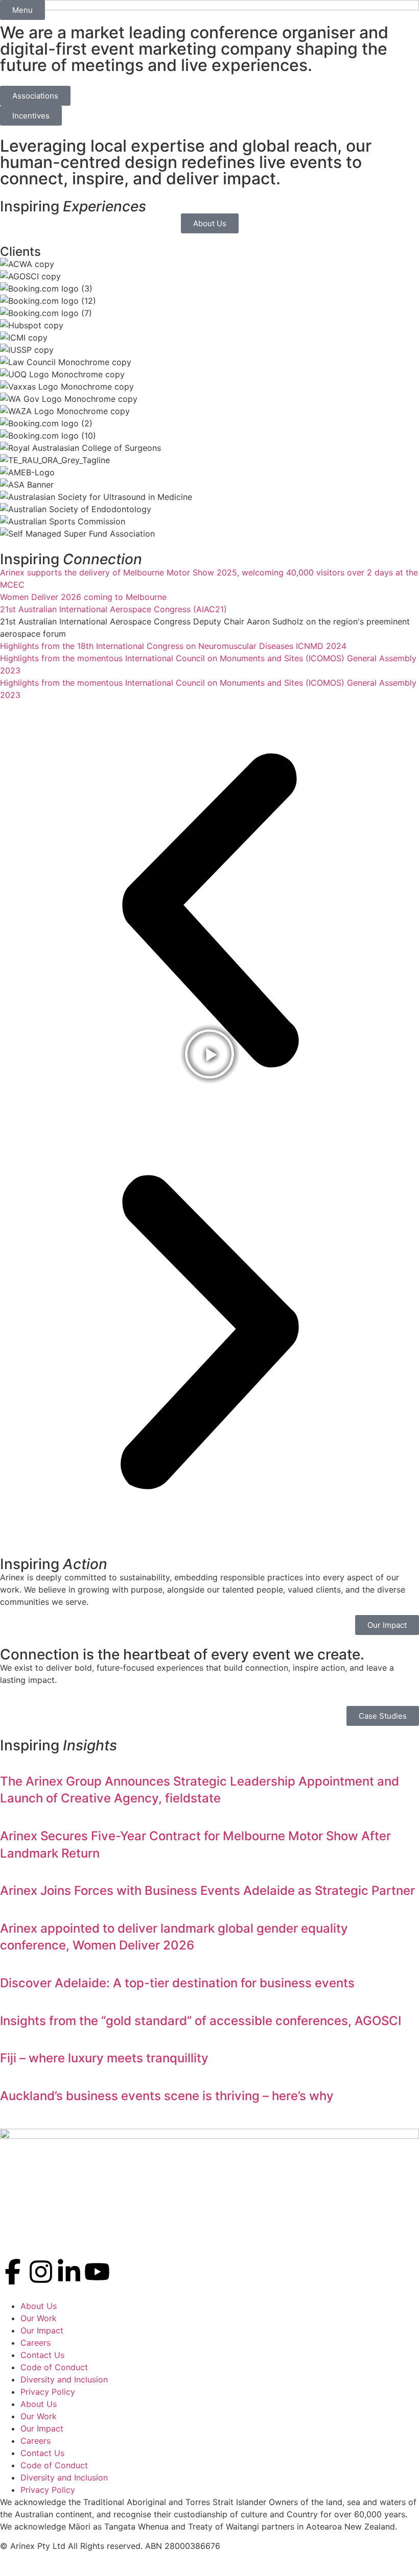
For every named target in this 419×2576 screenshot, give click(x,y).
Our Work (39, 2318)
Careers (36, 2343)
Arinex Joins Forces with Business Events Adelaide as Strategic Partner (207, 1891)
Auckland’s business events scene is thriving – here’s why (167, 2096)
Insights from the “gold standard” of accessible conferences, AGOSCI (201, 2021)
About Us (39, 2306)
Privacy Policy (48, 2392)
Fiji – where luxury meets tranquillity (104, 2058)
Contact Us (42, 2355)
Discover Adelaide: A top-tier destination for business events (177, 1983)
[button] (209, 912)
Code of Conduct (54, 2367)
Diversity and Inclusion (64, 2379)
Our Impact (42, 2330)
